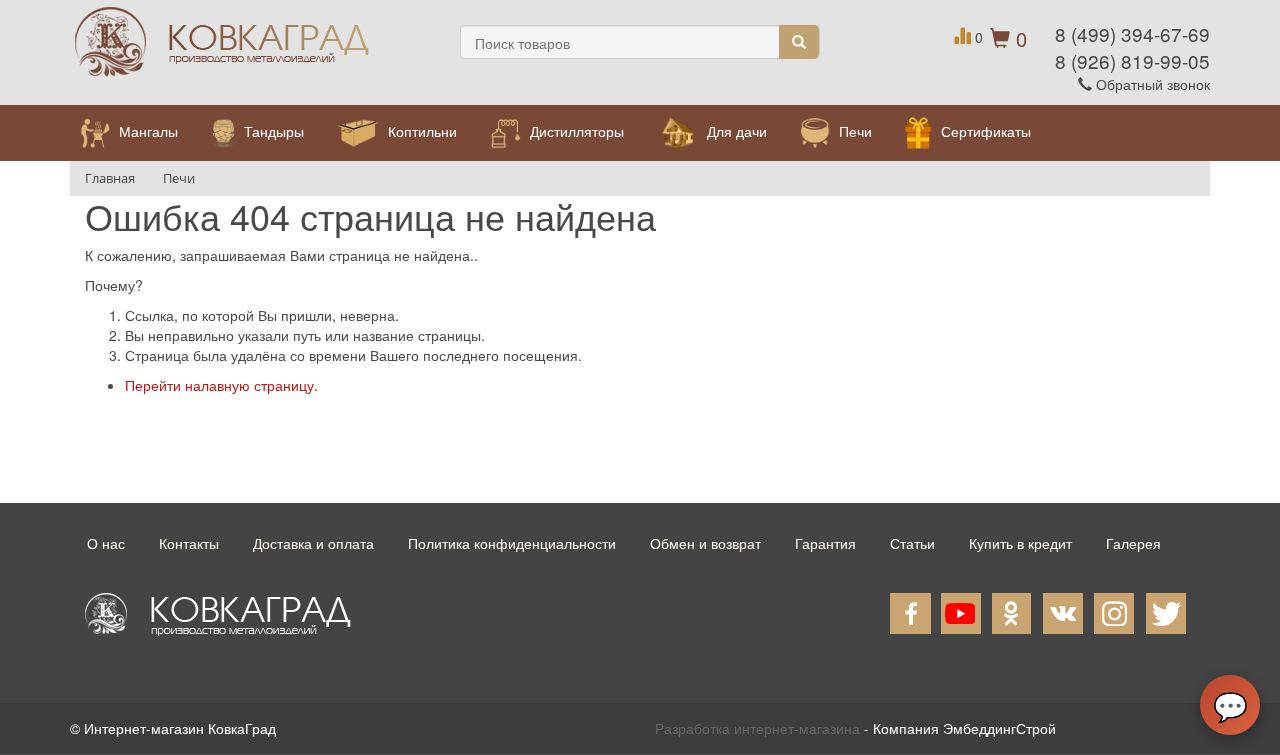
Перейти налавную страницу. (221, 385)
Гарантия (825, 543)
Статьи (912, 543)
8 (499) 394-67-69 (1132, 33)
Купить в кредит (1020, 543)
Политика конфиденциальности (512, 543)
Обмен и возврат (705, 543)
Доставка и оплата (313, 543)
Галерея (1133, 543)
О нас (106, 543)
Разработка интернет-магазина (757, 728)
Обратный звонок (1151, 84)
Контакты (189, 543)
